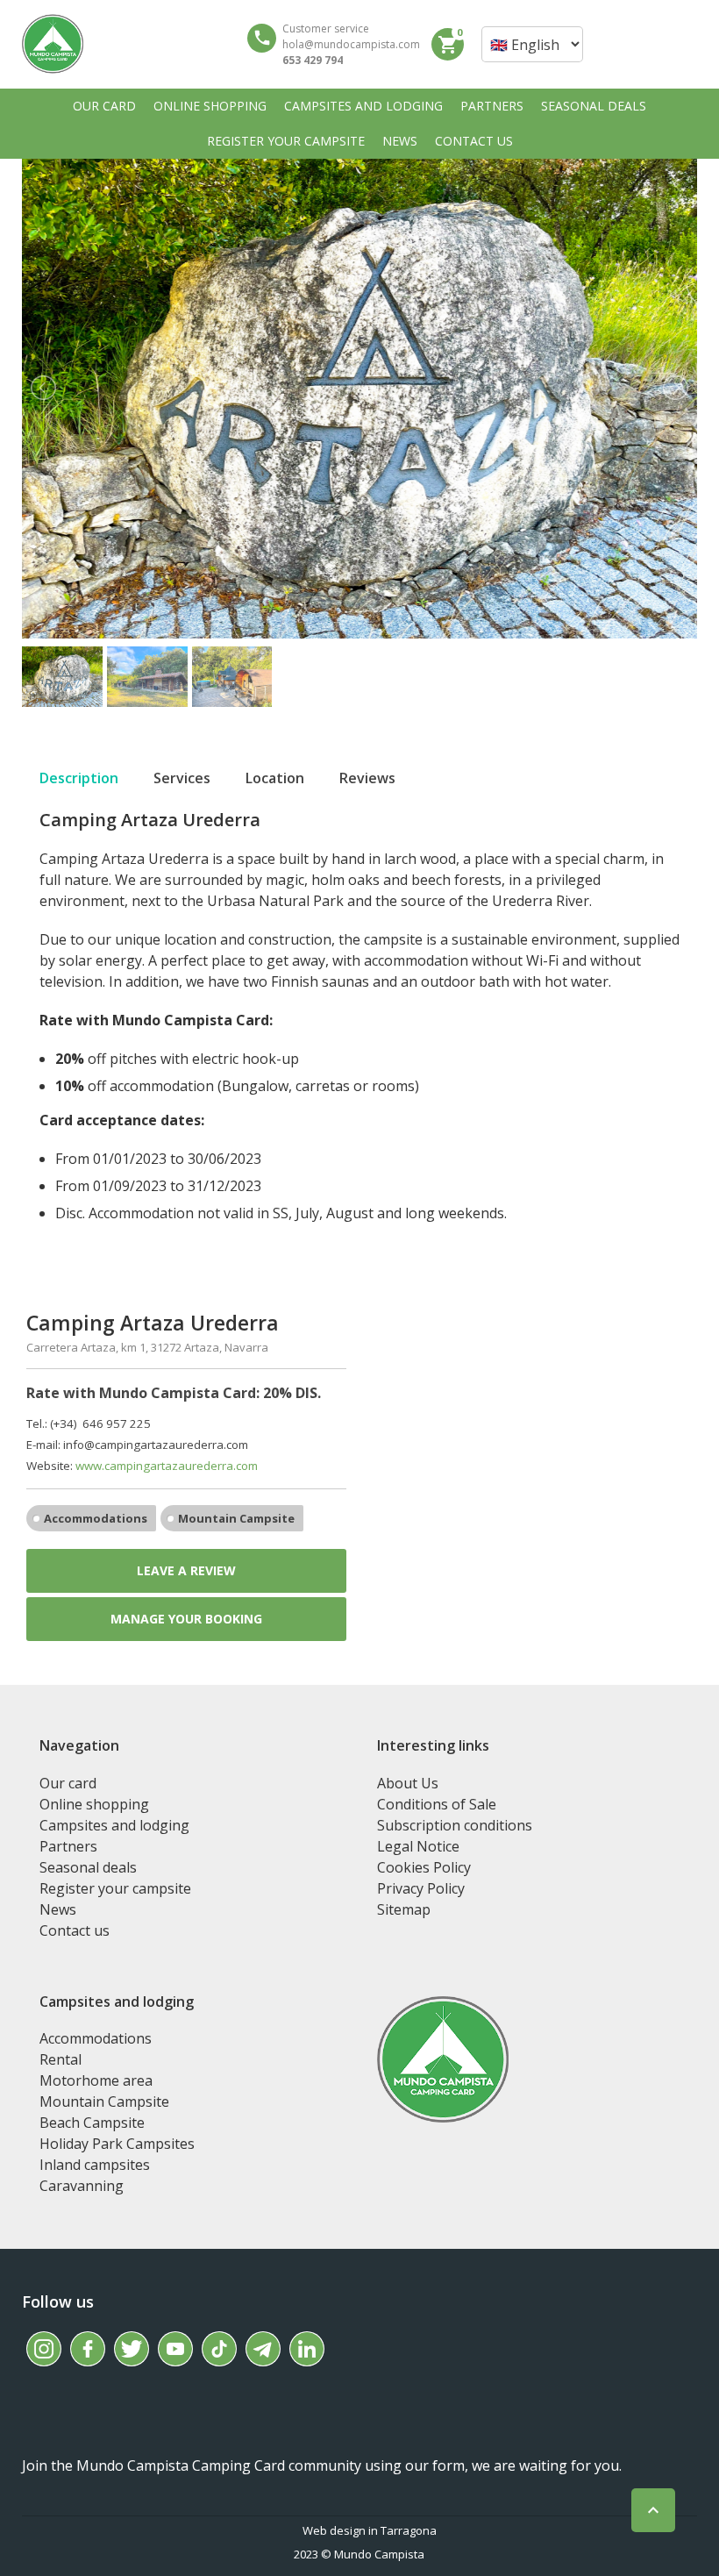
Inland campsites (95, 2165)
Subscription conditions (455, 1825)
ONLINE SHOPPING (210, 106)
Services (182, 778)
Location (275, 778)
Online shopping (94, 1804)
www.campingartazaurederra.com (167, 1466)
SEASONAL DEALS (594, 106)
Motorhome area (96, 2080)
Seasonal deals (88, 1867)
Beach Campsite (92, 2123)
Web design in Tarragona (370, 2530)
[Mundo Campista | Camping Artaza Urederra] (53, 44)
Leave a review (186, 1570)
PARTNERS (492, 106)
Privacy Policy (421, 1888)
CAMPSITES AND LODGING (363, 106)
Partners (68, 1846)
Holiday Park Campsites (117, 2144)
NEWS (400, 141)
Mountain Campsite (236, 1518)
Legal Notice (418, 1846)
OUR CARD (104, 106)
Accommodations (96, 1518)
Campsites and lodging (114, 1825)
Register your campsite (115, 1888)
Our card (68, 1783)
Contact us (75, 1930)
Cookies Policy (424, 1867)
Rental (61, 2059)
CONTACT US (474, 141)
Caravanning (82, 2186)
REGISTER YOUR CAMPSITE (286, 141)
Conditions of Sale (437, 1804)
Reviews (367, 778)
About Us (408, 1783)
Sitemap (404, 1909)
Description (79, 778)
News (58, 1909)
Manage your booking (186, 1619)
